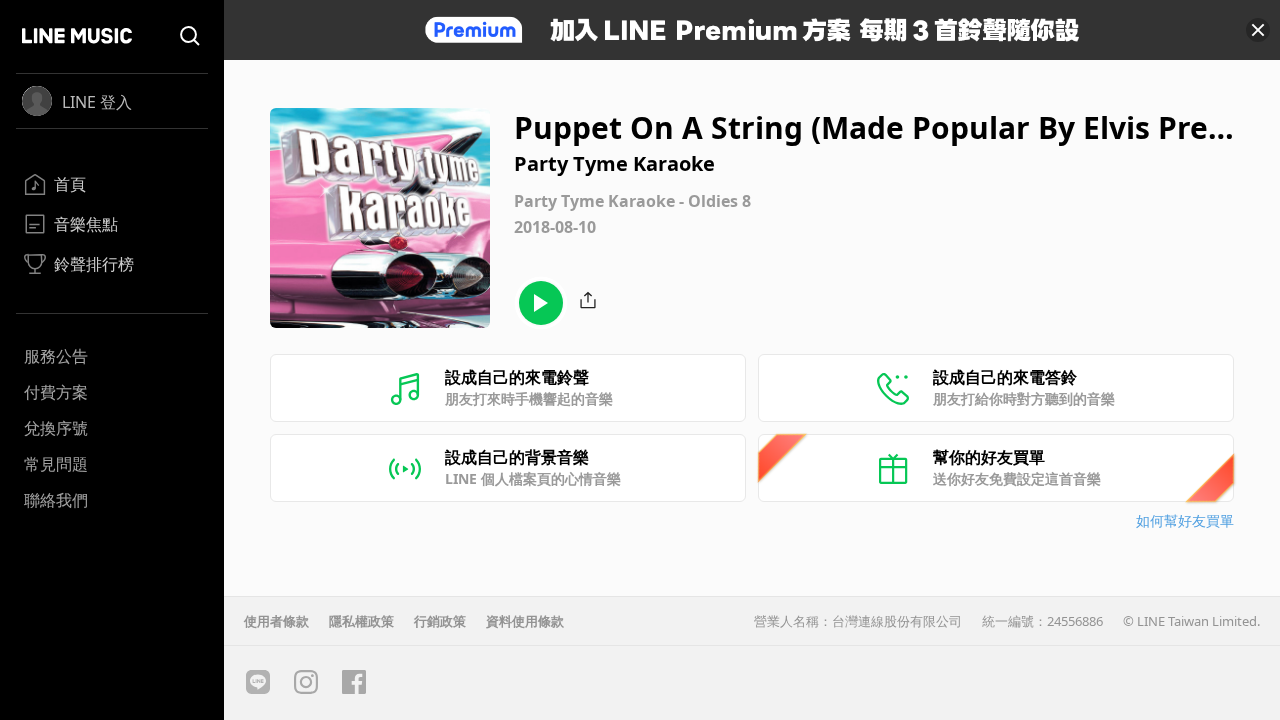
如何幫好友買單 (1185, 520)
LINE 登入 (97, 102)
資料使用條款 (525, 621)
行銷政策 (440, 621)
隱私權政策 (361, 621)
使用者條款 (276, 621)
